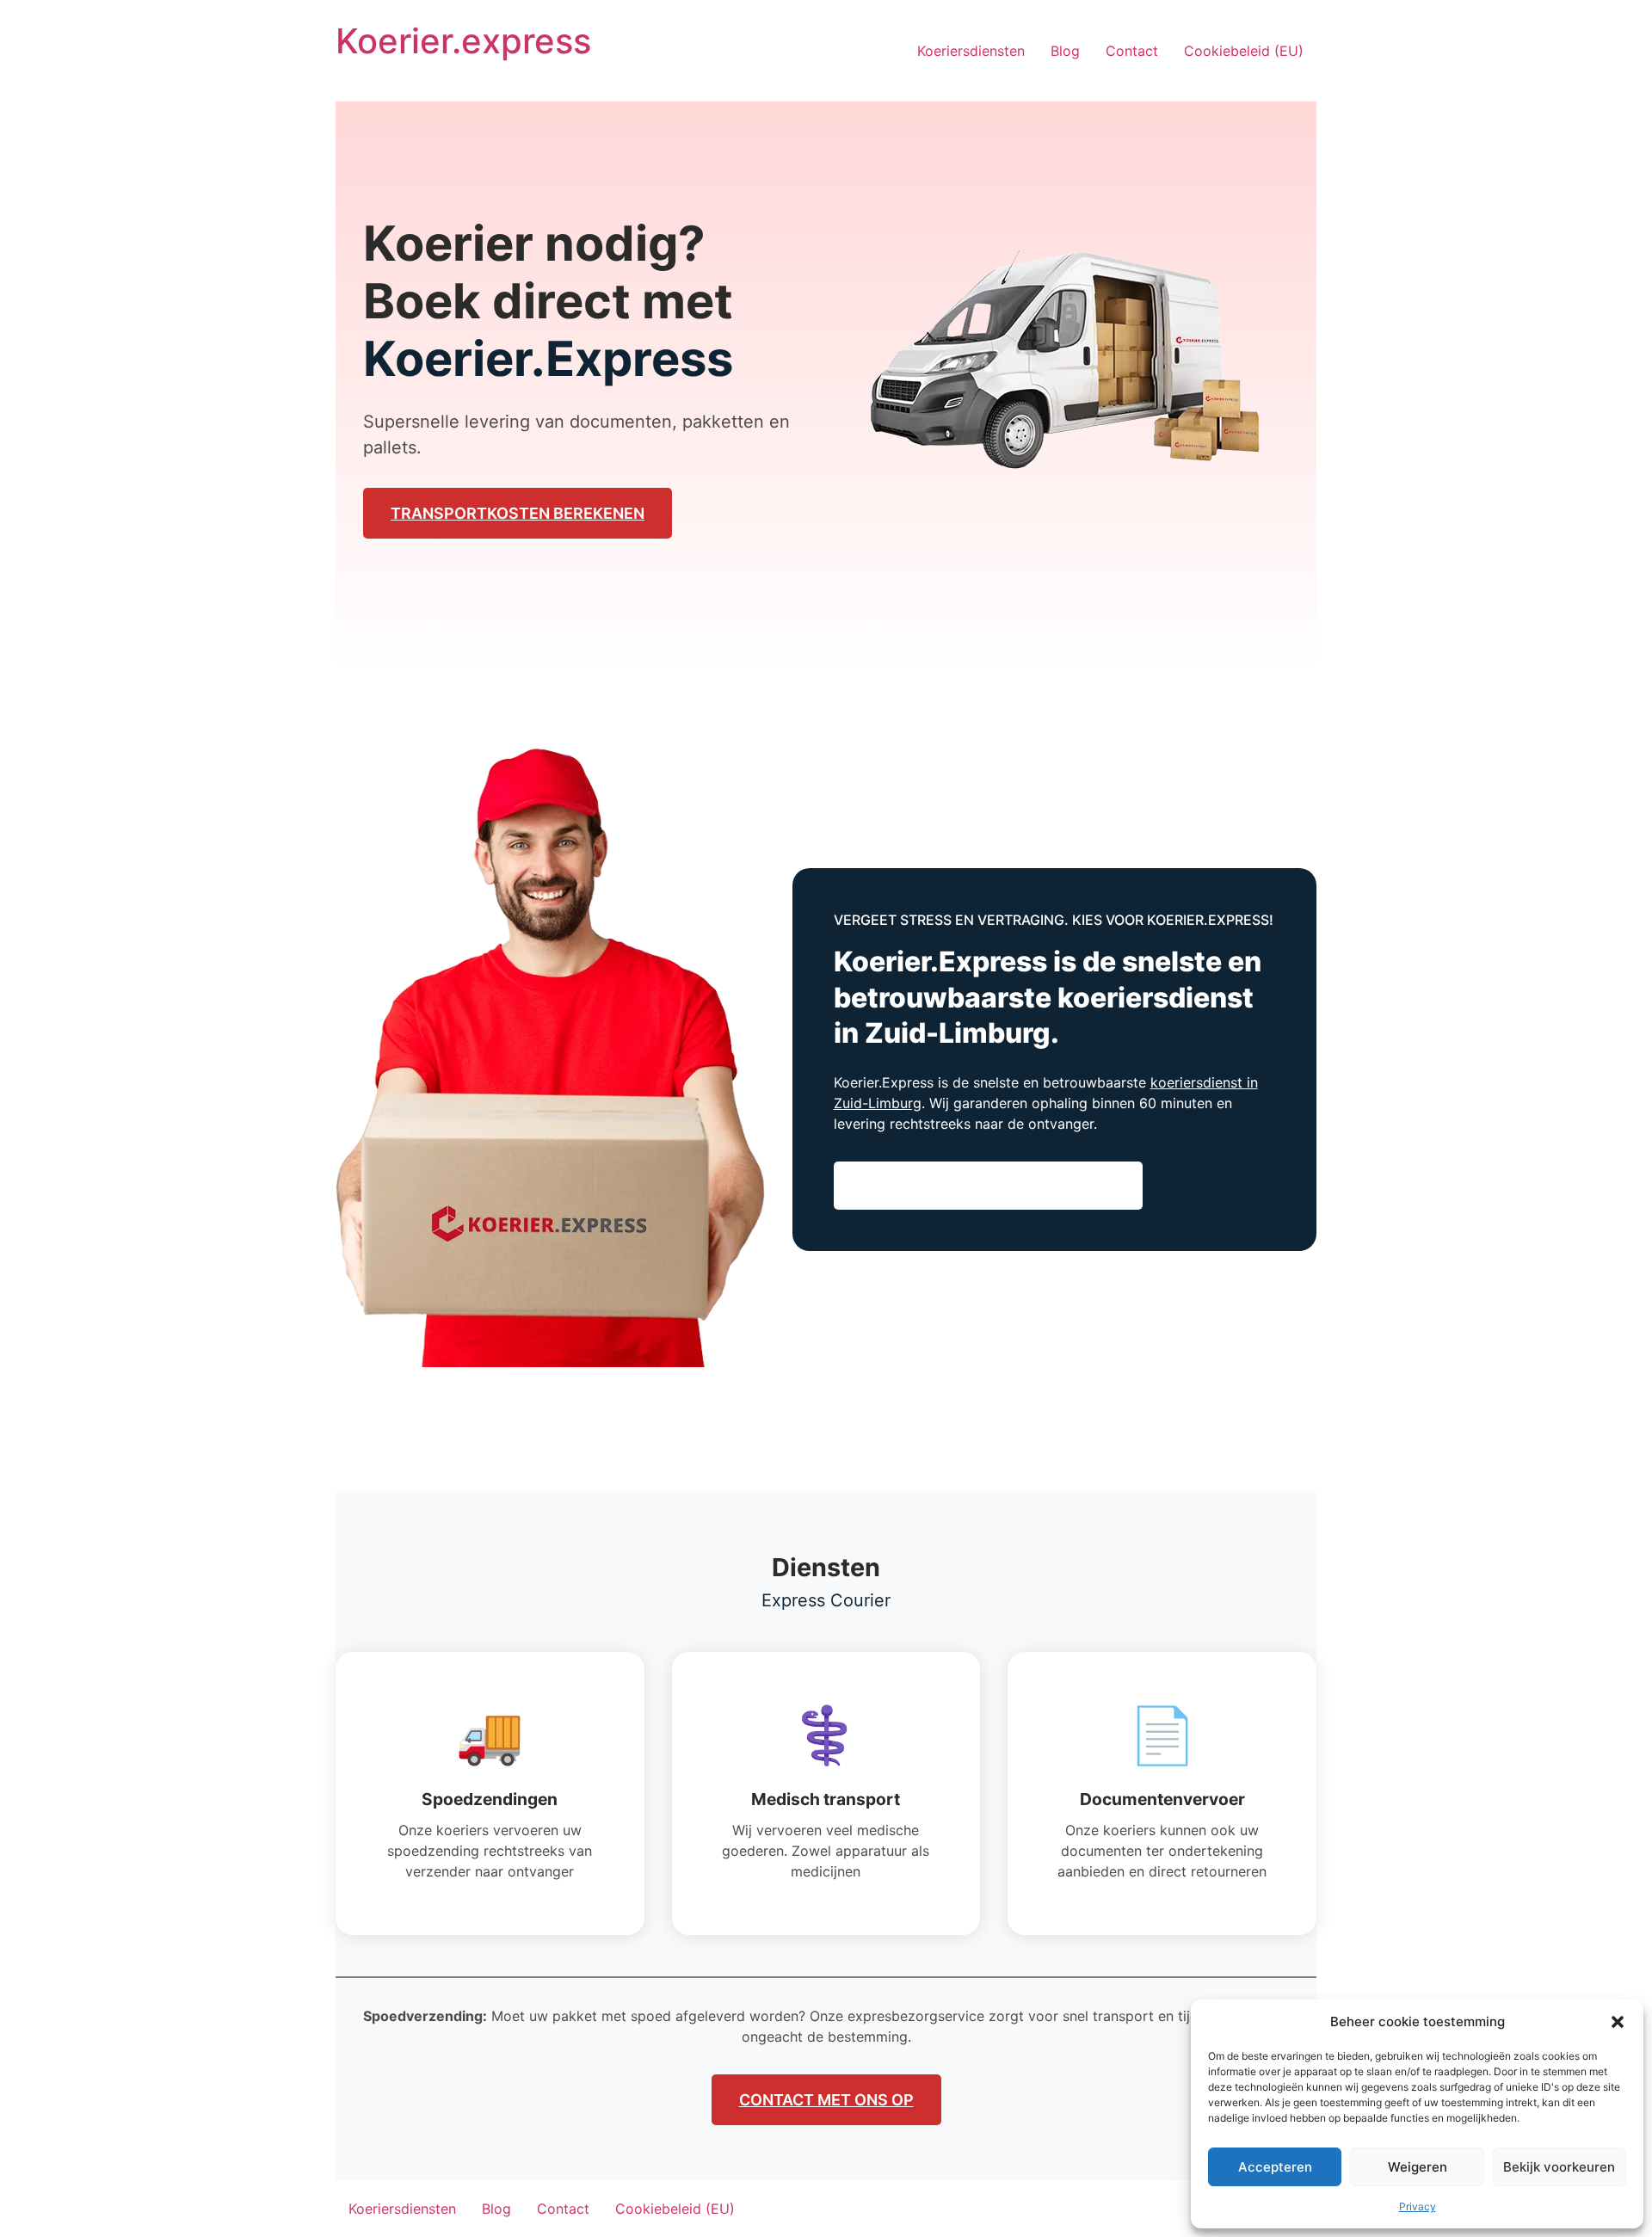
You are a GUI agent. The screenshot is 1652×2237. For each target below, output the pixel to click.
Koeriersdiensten (971, 51)
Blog (1065, 51)
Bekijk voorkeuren (1559, 2167)
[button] (1618, 2022)
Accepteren (1275, 2167)
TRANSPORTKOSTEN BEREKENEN (518, 513)
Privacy (1418, 2206)
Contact (1132, 51)
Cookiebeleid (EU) (1244, 51)
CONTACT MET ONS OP (826, 2100)
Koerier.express (463, 41)
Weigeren (1418, 2167)
